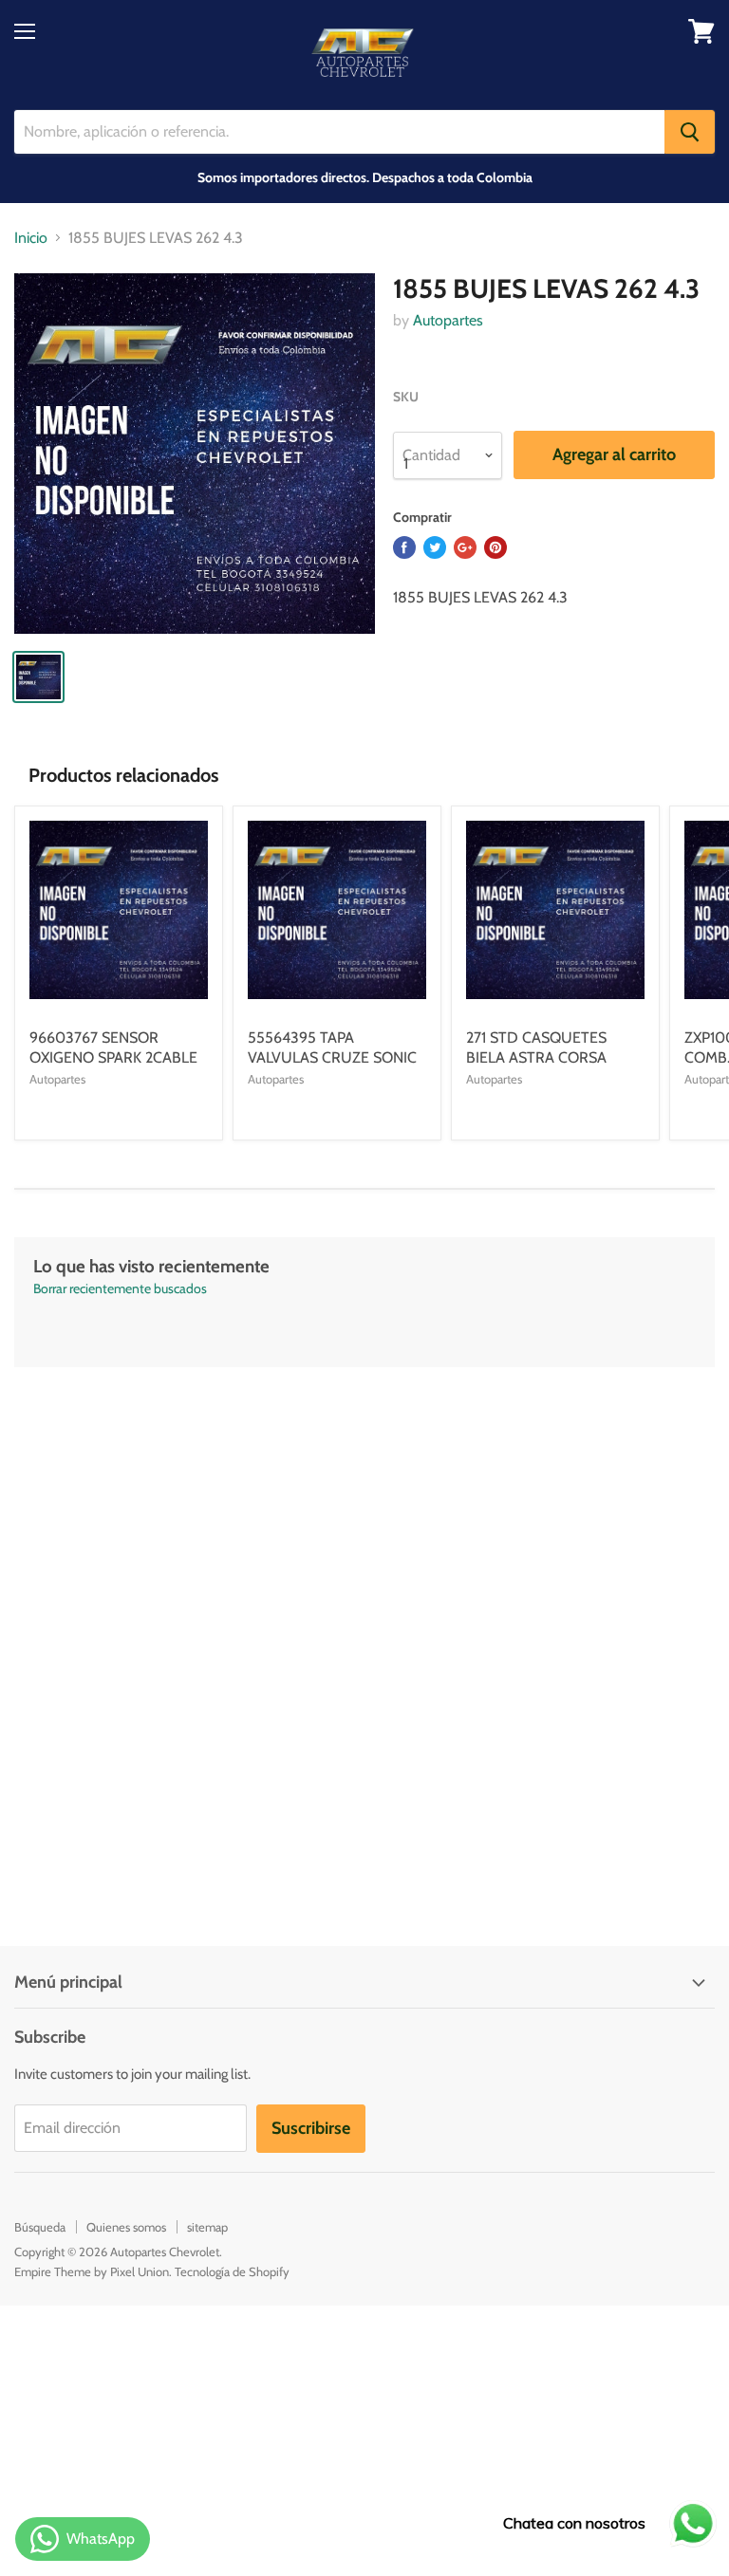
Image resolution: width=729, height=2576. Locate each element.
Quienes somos (126, 2227)
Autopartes (448, 320)
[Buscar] (690, 132)
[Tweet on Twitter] (435, 547)
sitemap (207, 2227)
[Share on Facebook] (404, 547)
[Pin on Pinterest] (495, 547)
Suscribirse (311, 2128)
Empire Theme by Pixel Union (92, 2271)
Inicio (31, 238)
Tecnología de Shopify (232, 2271)
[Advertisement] (364, 1500)
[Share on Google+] (465, 547)
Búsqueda (40, 2227)
